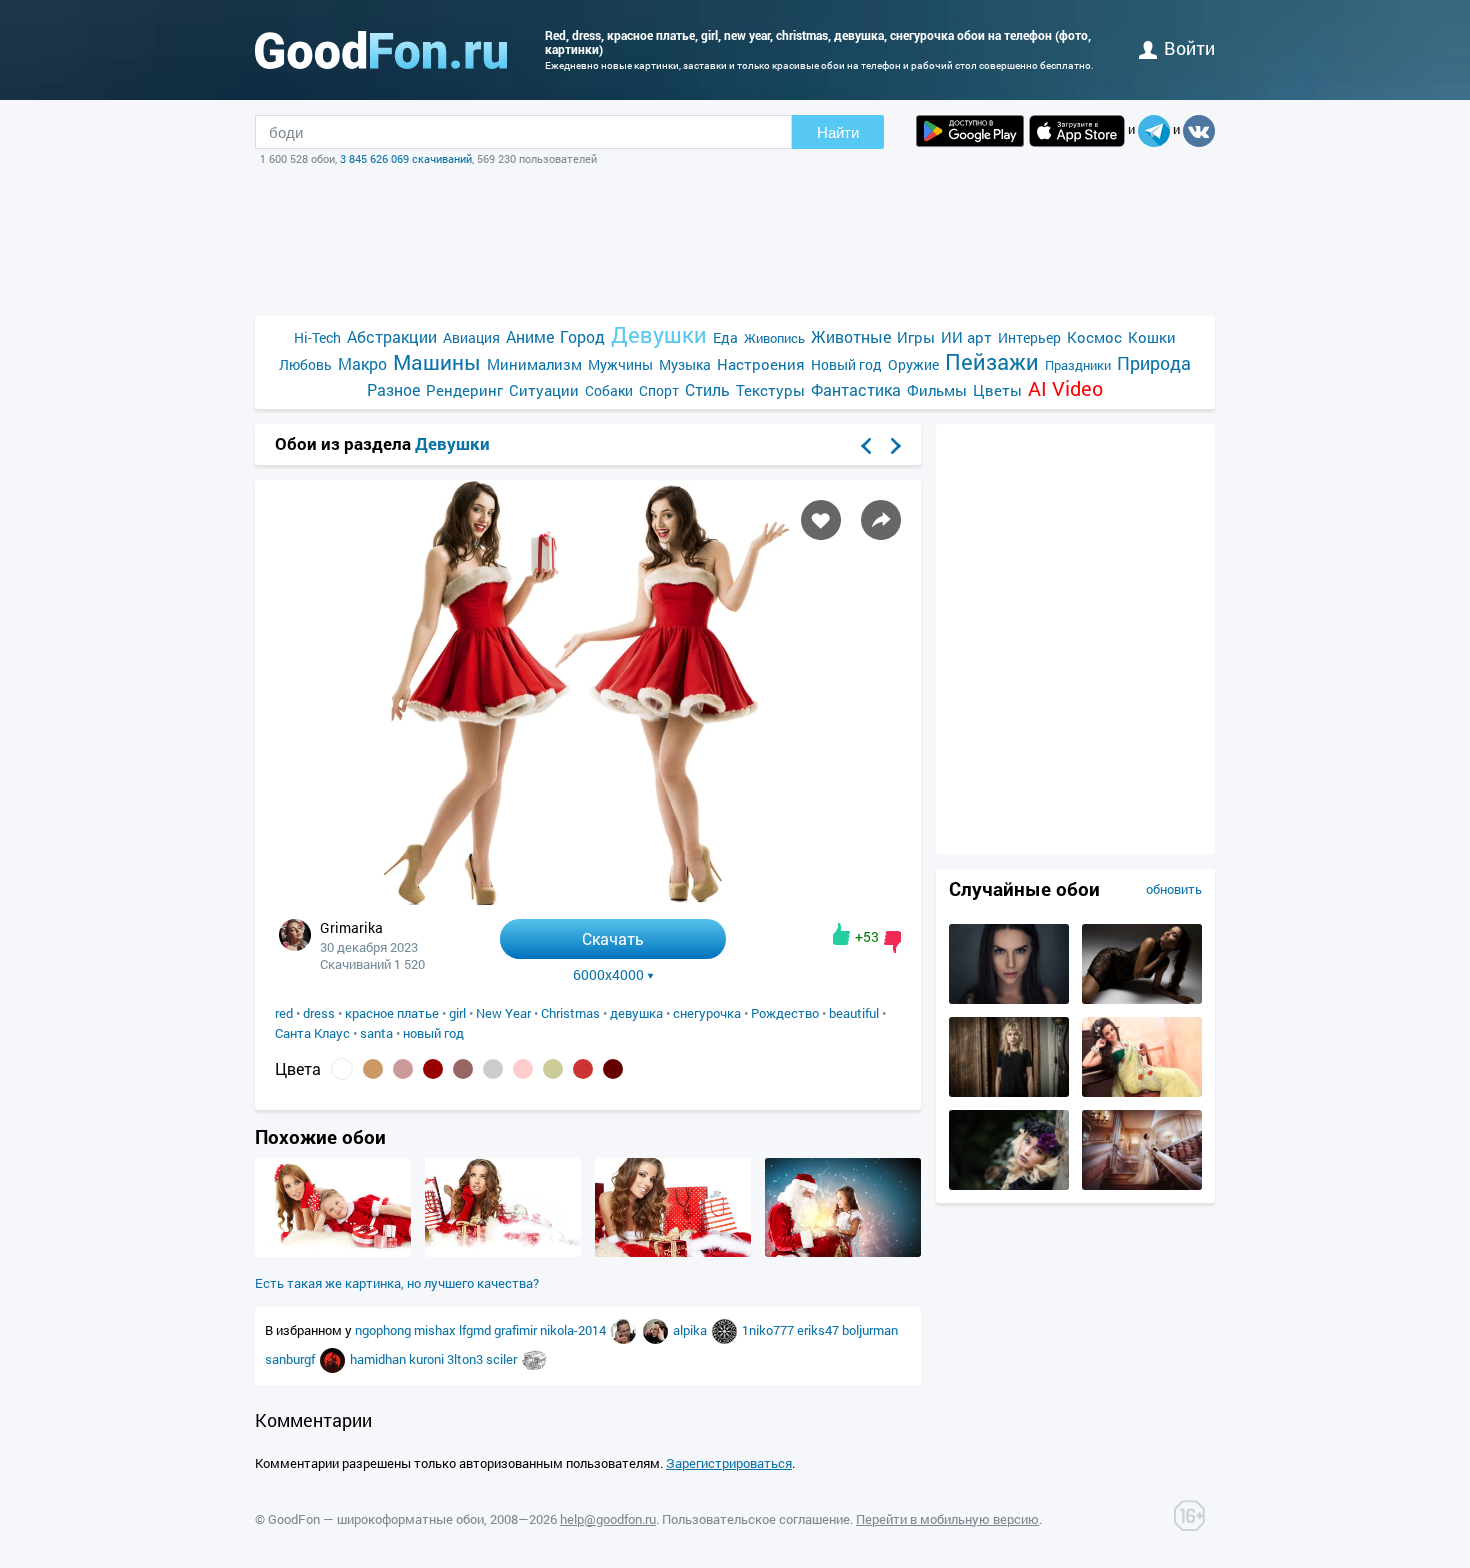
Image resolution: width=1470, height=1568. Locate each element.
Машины (437, 362)
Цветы (997, 390)
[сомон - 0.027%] (373, 1069)
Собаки (609, 390)
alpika (691, 1330)
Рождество (785, 1013)
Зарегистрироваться (729, 1463)
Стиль (707, 389)
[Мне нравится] (841, 934)
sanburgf (291, 1359)
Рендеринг (464, 390)
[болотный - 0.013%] (553, 1069)
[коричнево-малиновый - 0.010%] (613, 1069)
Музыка (685, 364)
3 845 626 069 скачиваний (406, 158)
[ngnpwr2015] (534, 1359)
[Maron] (726, 1330)
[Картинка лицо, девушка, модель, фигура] (1142, 999)
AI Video (1065, 388)
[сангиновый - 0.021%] (433, 1069)
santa (376, 1033)
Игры (916, 337)
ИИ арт (966, 337)
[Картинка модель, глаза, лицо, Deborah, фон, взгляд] (1009, 1185)
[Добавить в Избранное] (821, 520)
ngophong (384, 1330)
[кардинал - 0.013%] (583, 1069)
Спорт (659, 390)
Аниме (530, 336)
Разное (393, 389)
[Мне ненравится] (892, 942)
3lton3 (466, 1359)
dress (319, 1013)
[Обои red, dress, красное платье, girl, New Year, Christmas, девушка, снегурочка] (588, 899)
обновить (1174, 889)
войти (1189, 48)
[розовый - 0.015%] (523, 1069)
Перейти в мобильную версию (947, 1519)
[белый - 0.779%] (342, 1069)
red (284, 1013)
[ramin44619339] (625, 1330)
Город (582, 336)
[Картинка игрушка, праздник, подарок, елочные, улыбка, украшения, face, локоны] (843, 1252)
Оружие (913, 364)
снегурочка (707, 1013)
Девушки (659, 334)
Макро (362, 363)
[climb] (657, 1330)
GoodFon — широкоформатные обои (376, 1519)
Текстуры (770, 390)
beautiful (854, 1013)
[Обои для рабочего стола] (381, 50)
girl (457, 1013)
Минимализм (534, 364)
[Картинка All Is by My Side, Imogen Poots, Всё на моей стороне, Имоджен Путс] (1009, 1092)
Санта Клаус (312, 1033)
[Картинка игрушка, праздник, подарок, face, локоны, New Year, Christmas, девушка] (333, 1252)
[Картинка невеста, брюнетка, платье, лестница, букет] (1142, 1185)
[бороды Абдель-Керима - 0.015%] (493, 1069)
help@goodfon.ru (608, 1519)
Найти (838, 132)
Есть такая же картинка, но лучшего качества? (397, 1283)
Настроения (761, 364)
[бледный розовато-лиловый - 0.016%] (463, 1069)
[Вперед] (896, 446)
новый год (433, 1033)
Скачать (613, 938)
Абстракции (392, 336)
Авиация (471, 337)
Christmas (570, 1013)
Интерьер (1029, 337)
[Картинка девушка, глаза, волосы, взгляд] (1009, 999)
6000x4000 (608, 975)
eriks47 (819, 1330)
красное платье (392, 1013)
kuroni (428, 1359)
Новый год (846, 364)
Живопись (774, 338)
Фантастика (856, 389)
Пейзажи (992, 361)
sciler (503, 1359)
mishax (436, 1330)
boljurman (870, 1330)
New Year (503, 1013)
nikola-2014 (574, 1330)
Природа (1154, 363)
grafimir (517, 1330)
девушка (636, 1013)
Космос (1094, 337)
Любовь (305, 364)
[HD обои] (970, 131)
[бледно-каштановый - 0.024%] (403, 1069)
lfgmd (476, 1330)
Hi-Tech (317, 337)
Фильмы (937, 390)
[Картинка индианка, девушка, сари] (1142, 1092)
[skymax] (334, 1359)
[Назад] (866, 446)
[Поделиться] (881, 520)
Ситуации (544, 390)
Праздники (1078, 365)
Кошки (1152, 337)
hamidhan (379, 1359)
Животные (851, 336)
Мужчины (620, 364)
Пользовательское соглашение (756, 1519)
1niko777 (769, 1330)
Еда (725, 337)
